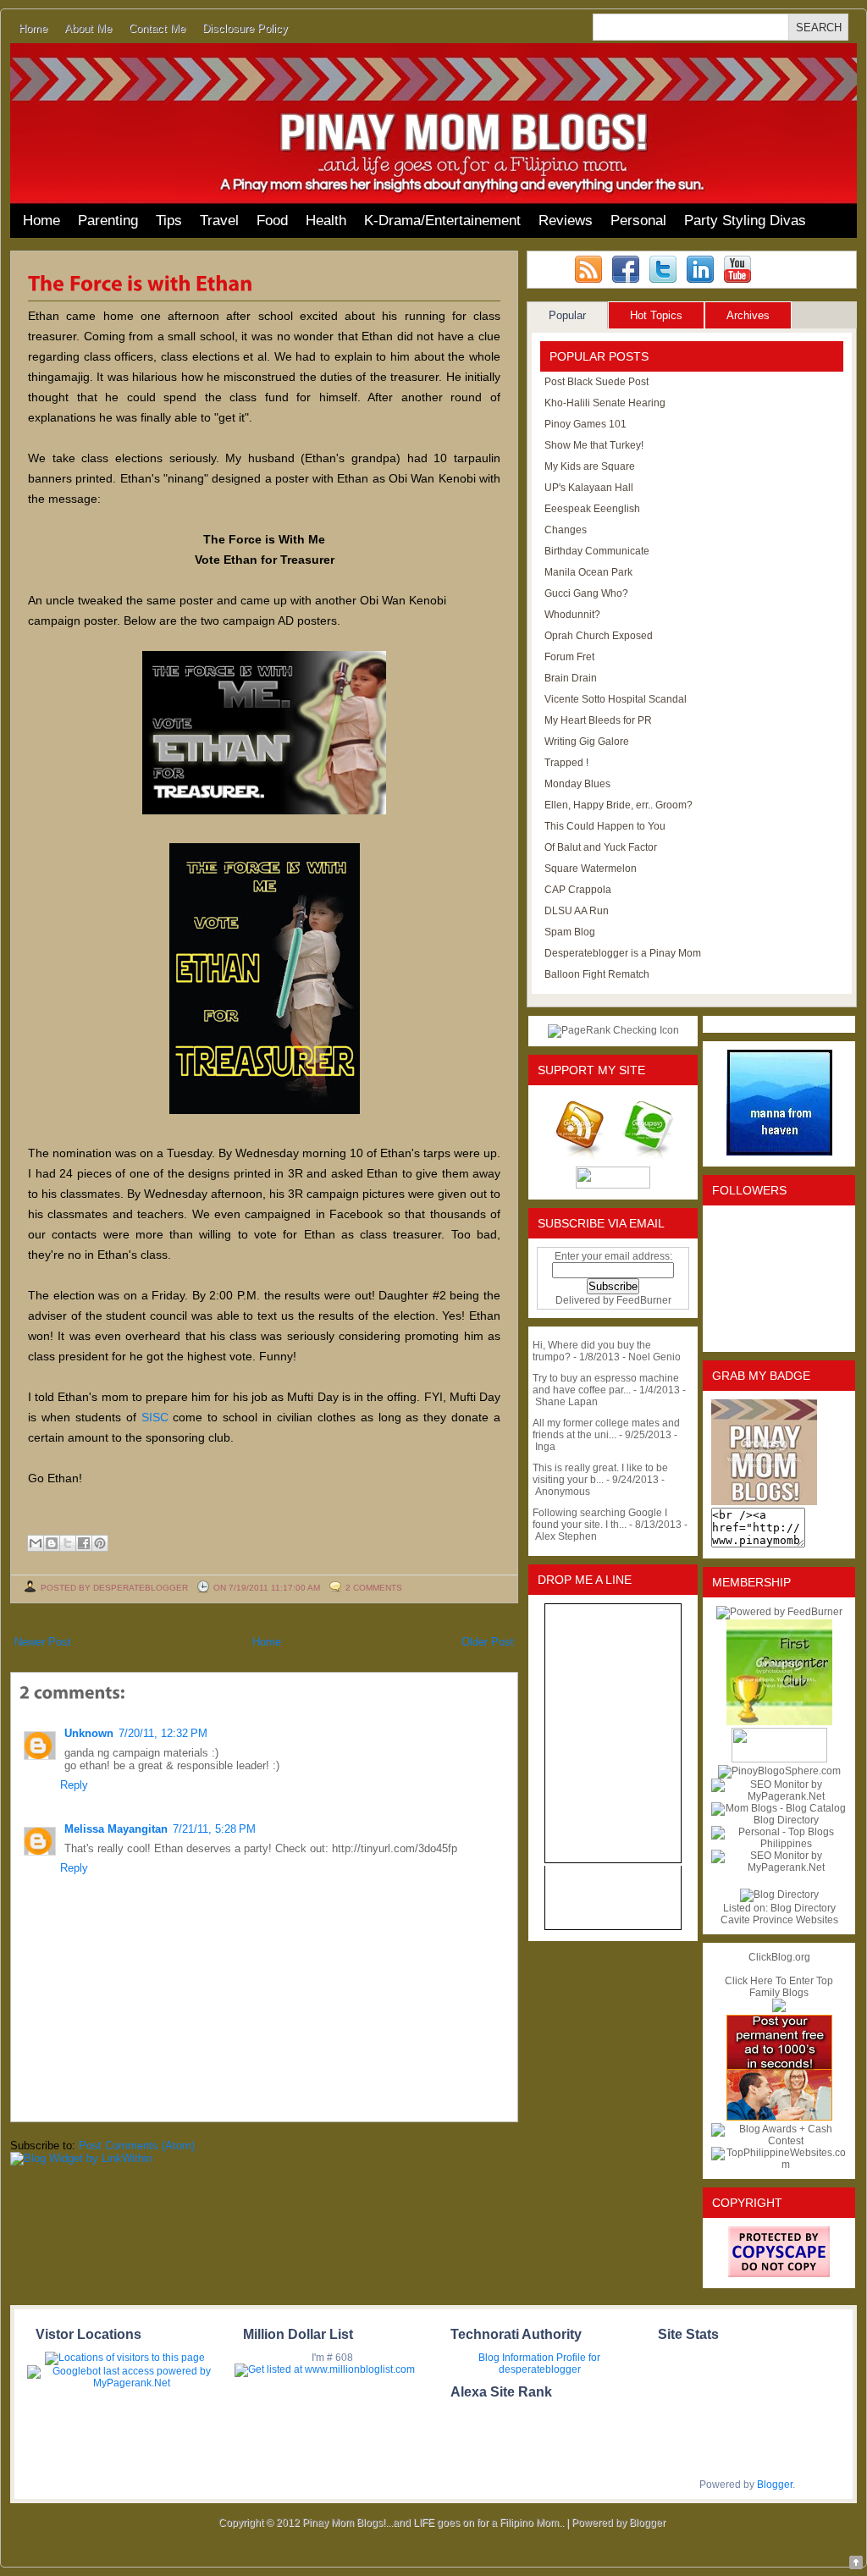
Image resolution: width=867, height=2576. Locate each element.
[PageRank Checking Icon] (613, 1030)
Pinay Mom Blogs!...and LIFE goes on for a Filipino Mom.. (433, 2523)
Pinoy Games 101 (585, 424)
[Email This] (36, 1543)
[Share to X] (68, 1543)
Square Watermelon (591, 869)
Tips (169, 221)
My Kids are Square (590, 466)
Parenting (108, 221)
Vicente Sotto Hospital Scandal (616, 699)
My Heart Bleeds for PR (598, 720)
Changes (566, 530)
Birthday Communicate (597, 551)
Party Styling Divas (745, 221)
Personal (638, 221)
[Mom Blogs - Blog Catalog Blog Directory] (779, 1820)
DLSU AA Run (577, 911)
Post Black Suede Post (596, 382)
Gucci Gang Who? (586, 593)
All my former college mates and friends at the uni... (606, 1429)
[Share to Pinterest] (100, 1543)
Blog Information (516, 2358)
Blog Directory (803, 1908)
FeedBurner (644, 1300)
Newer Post (43, 1642)
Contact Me (157, 28)
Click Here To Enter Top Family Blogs (779, 1987)
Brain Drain (571, 678)
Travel (219, 221)
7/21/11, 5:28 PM (214, 1829)
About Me (88, 28)
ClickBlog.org (779, 1957)
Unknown (89, 1733)
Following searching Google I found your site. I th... (600, 1519)
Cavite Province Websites (779, 1920)
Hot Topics (656, 315)
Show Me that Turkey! (594, 445)
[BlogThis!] (52, 1543)
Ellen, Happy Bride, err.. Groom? (618, 805)
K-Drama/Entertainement (442, 221)
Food (272, 221)
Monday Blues (577, 784)
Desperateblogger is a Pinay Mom (623, 953)
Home (33, 28)
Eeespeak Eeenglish (592, 509)
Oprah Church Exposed (599, 636)
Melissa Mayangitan (116, 1829)
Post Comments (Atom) (137, 2146)
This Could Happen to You (605, 826)
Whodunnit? (572, 615)
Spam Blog (570, 932)
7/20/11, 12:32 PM (163, 1733)
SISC (152, 1417)
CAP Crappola (578, 890)
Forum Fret (569, 657)
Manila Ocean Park (588, 572)
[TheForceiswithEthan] (141, 282)
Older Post (488, 1642)
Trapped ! (566, 763)
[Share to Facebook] (84, 1543)
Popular (567, 315)
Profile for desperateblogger (550, 2364)
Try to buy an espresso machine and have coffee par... (606, 1384)
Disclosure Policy (245, 28)
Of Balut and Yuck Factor (601, 847)
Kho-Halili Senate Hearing (605, 403)
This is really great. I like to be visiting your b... (600, 1474)
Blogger (775, 2485)
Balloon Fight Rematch (597, 974)
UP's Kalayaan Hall (589, 488)
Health (326, 221)
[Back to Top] (856, 2564)
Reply (74, 1785)
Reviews (566, 221)
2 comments (374, 1588)
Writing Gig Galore (587, 742)
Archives (748, 315)
